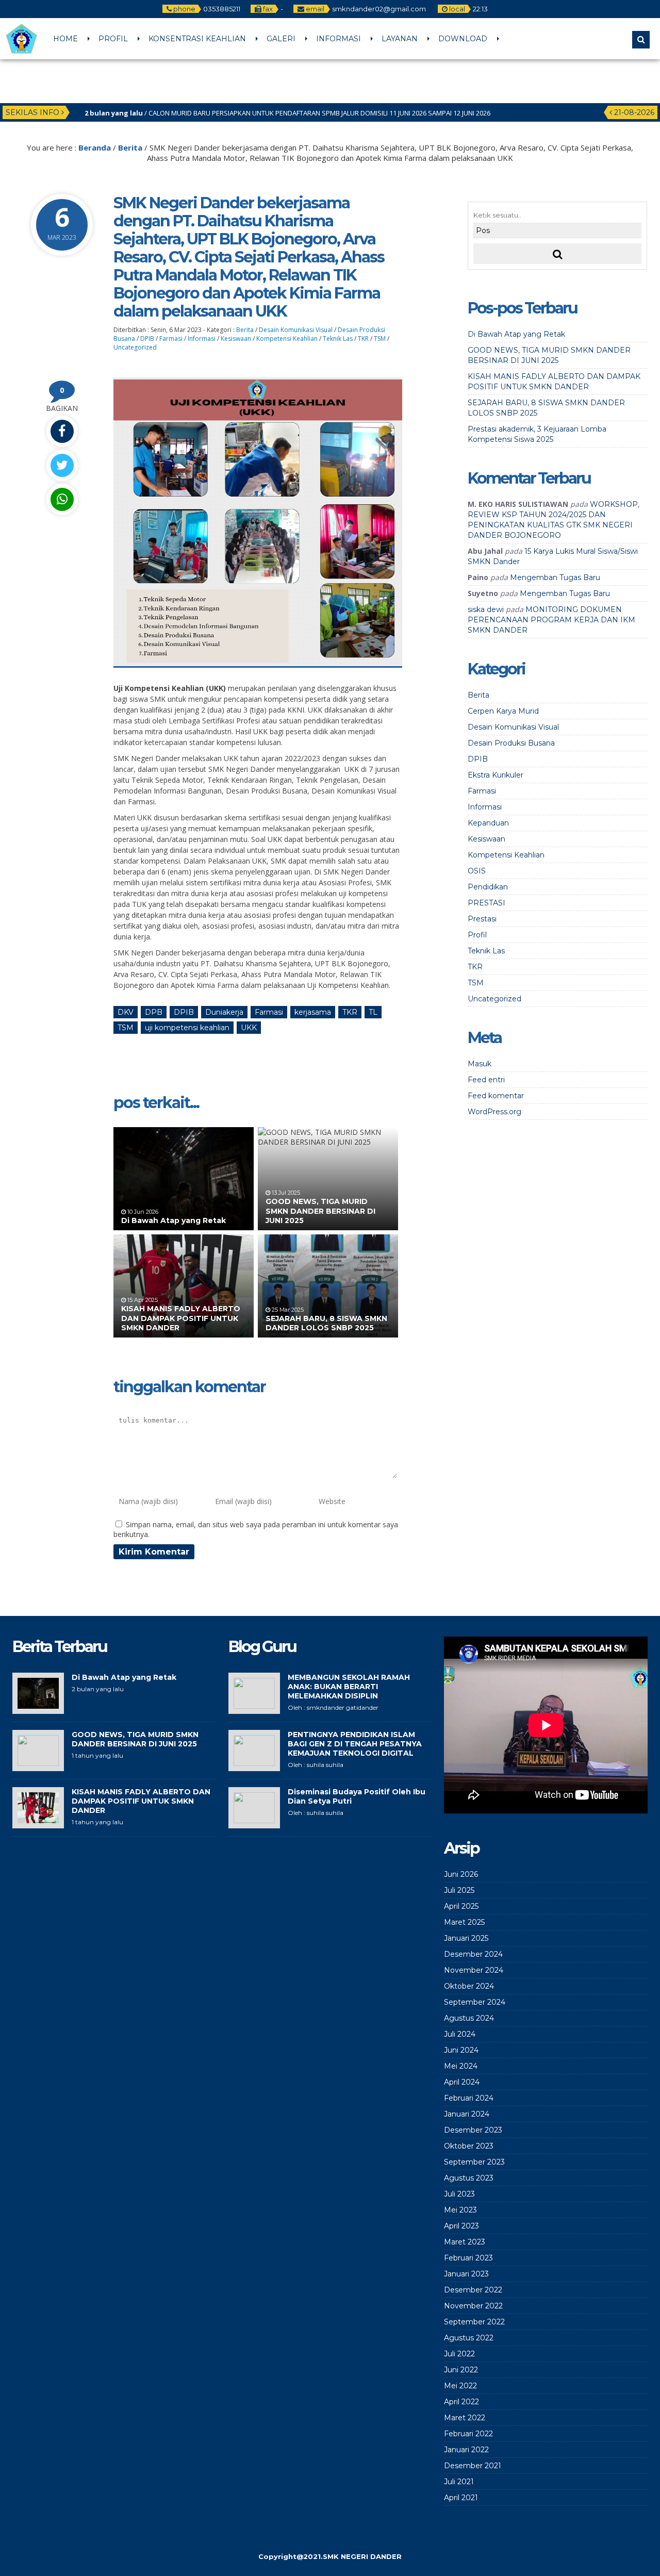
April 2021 (461, 2498)
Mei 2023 (460, 2210)
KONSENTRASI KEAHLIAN (197, 39)
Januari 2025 (466, 1938)
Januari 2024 (467, 2114)
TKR (363, 338)
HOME (65, 39)
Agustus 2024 (469, 2018)
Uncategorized (135, 347)
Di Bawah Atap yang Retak (174, 1220)
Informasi (202, 338)
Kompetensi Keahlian (287, 338)
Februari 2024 (469, 2098)
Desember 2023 (473, 2130)
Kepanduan (488, 823)
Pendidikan (488, 887)
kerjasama (313, 1012)
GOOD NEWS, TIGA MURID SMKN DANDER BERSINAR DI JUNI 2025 (320, 1211)
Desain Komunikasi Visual (296, 330)
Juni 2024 (461, 2050)
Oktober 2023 (469, 2146)
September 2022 (474, 2322)
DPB (154, 1012)
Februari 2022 (468, 2434)
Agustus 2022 (469, 2338)
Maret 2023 (465, 2242)
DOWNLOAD (463, 39)
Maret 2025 (464, 1922)
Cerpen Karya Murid (503, 711)
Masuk (480, 1064)
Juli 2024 (460, 2034)
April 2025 (461, 1906)
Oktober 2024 (469, 1986)
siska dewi (486, 609)
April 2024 (462, 2082)
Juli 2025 (459, 1890)
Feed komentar (496, 1096)
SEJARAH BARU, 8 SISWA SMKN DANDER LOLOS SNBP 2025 (326, 1323)
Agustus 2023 (469, 2178)
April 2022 (461, 2402)
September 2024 (475, 2002)
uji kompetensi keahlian (187, 1028)
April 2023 (461, 2226)
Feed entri (486, 1080)
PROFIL (113, 39)
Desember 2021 (473, 2466)
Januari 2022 (466, 2450)
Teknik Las (338, 338)
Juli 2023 (459, 2194)
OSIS (477, 871)
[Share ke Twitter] (62, 465)
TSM (380, 338)
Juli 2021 (459, 2482)
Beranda (95, 147)
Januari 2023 (466, 2274)
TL (373, 1012)
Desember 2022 (473, 2290)
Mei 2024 (461, 2066)
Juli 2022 (459, 2354)
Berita (130, 147)
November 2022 (473, 2306)
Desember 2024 (473, 1954)
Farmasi (171, 338)
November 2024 (474, 1970)
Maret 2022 (465, 2418)
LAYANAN (400, 39)
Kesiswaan (236, 338)
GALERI (281, 39)
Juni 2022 (461, 2370)
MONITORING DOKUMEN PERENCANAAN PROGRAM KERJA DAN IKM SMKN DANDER (551, 620)
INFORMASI (339, 39)
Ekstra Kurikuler (496, 775)
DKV (126, 1012)
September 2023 (474, 2162)
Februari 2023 (468, 2258)
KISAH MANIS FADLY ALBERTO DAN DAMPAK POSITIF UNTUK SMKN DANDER (181, 1318)
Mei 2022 (460, 2386)
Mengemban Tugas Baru (555, 577)
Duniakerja (224, 1012)
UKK (249, 1028)
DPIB (147, 338)
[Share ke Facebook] (62, 431)
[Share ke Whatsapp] (62, 499)
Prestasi (482, 919)
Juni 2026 (461, 1874)
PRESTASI (486, 903)
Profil (477, 935)
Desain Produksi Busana (511, 743)
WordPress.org (494, 1112)
